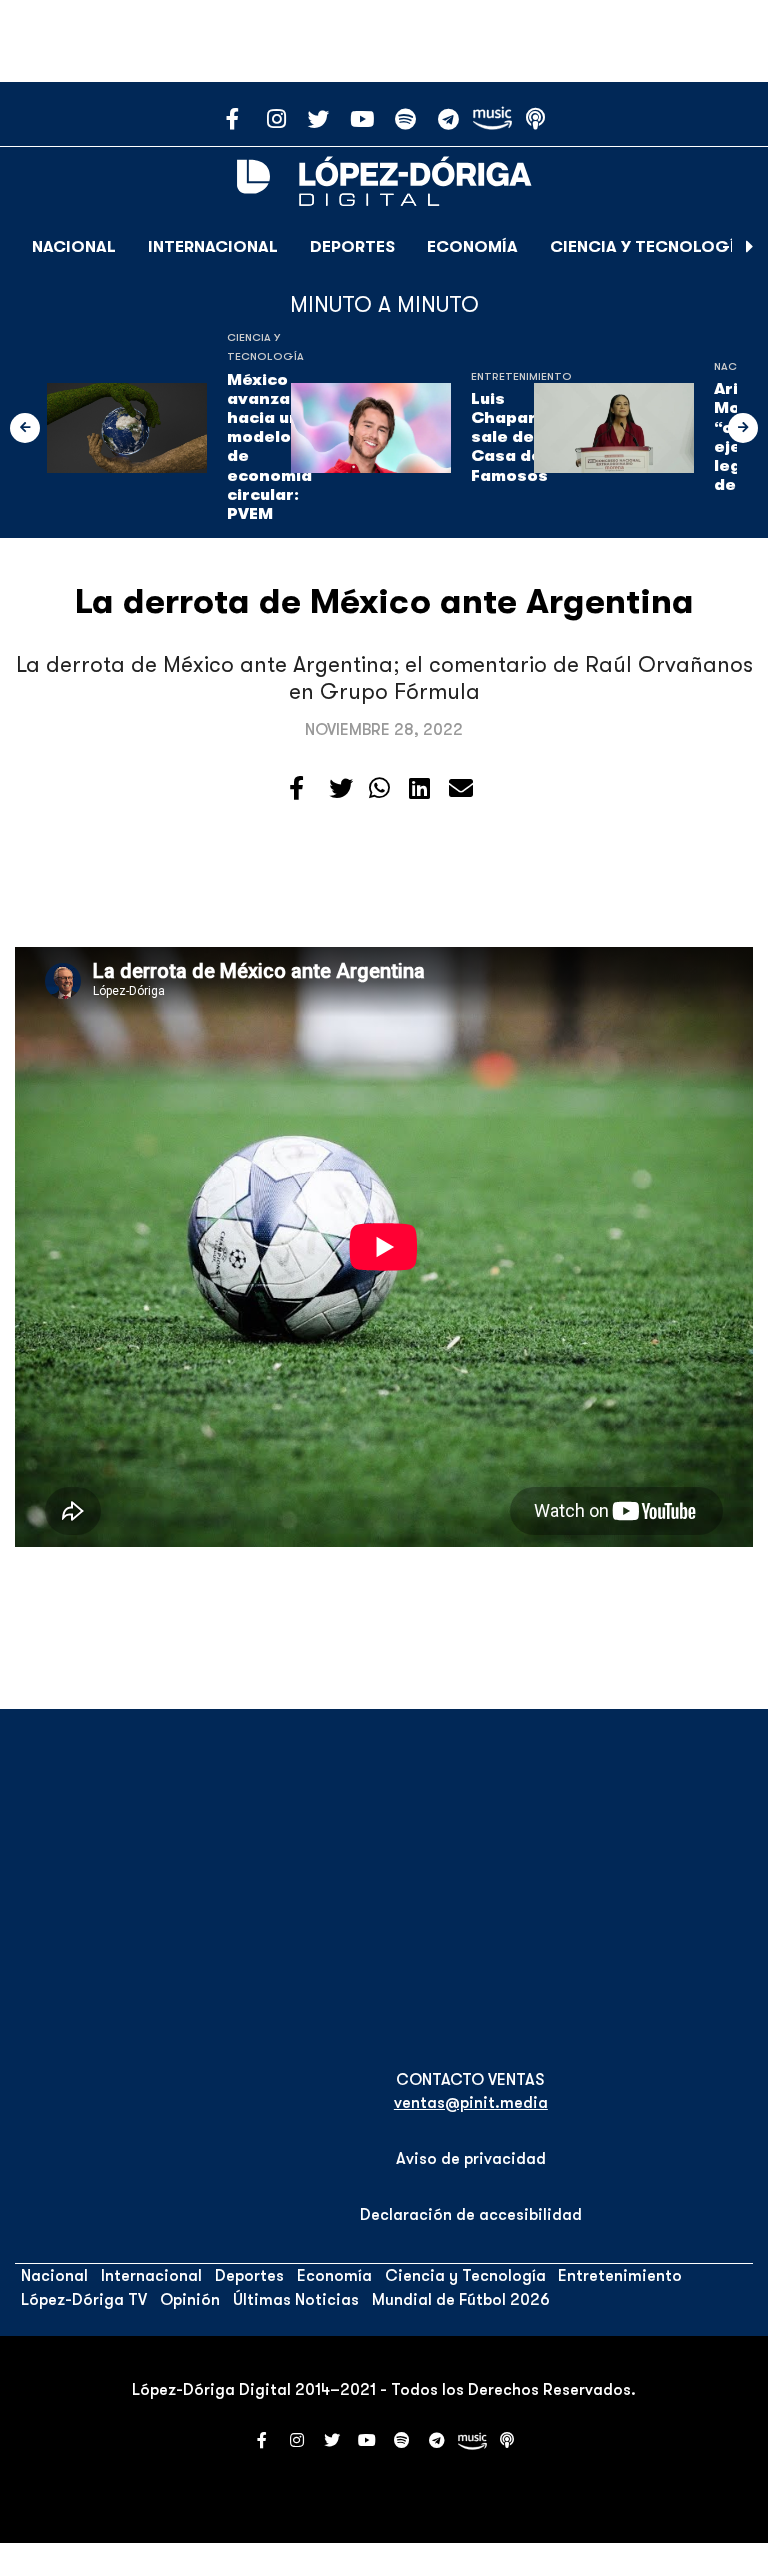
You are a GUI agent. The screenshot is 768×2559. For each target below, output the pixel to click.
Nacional (74, 247)
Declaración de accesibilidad (471, 2215)
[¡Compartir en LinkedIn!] (419, 789)
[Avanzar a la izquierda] (25, 428)
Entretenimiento (521, 376)
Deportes (352, 247)
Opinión (190, 2300)
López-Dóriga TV (84, 2300)
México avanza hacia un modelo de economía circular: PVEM (269, 447)
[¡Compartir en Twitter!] (341, 789)
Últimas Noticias (296, 2300)
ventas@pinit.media (471, 2103)
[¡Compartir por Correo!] (461, 789)
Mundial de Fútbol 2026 (461, 2300)
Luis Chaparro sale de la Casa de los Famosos (521, 437)
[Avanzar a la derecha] (750, 247)
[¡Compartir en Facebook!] (296, 789)
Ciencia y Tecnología (648, 247)
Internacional (213, 247)
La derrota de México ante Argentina (384, 601)
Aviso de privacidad (471, 2159)
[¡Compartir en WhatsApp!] (379, 789)
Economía (472, 247)
